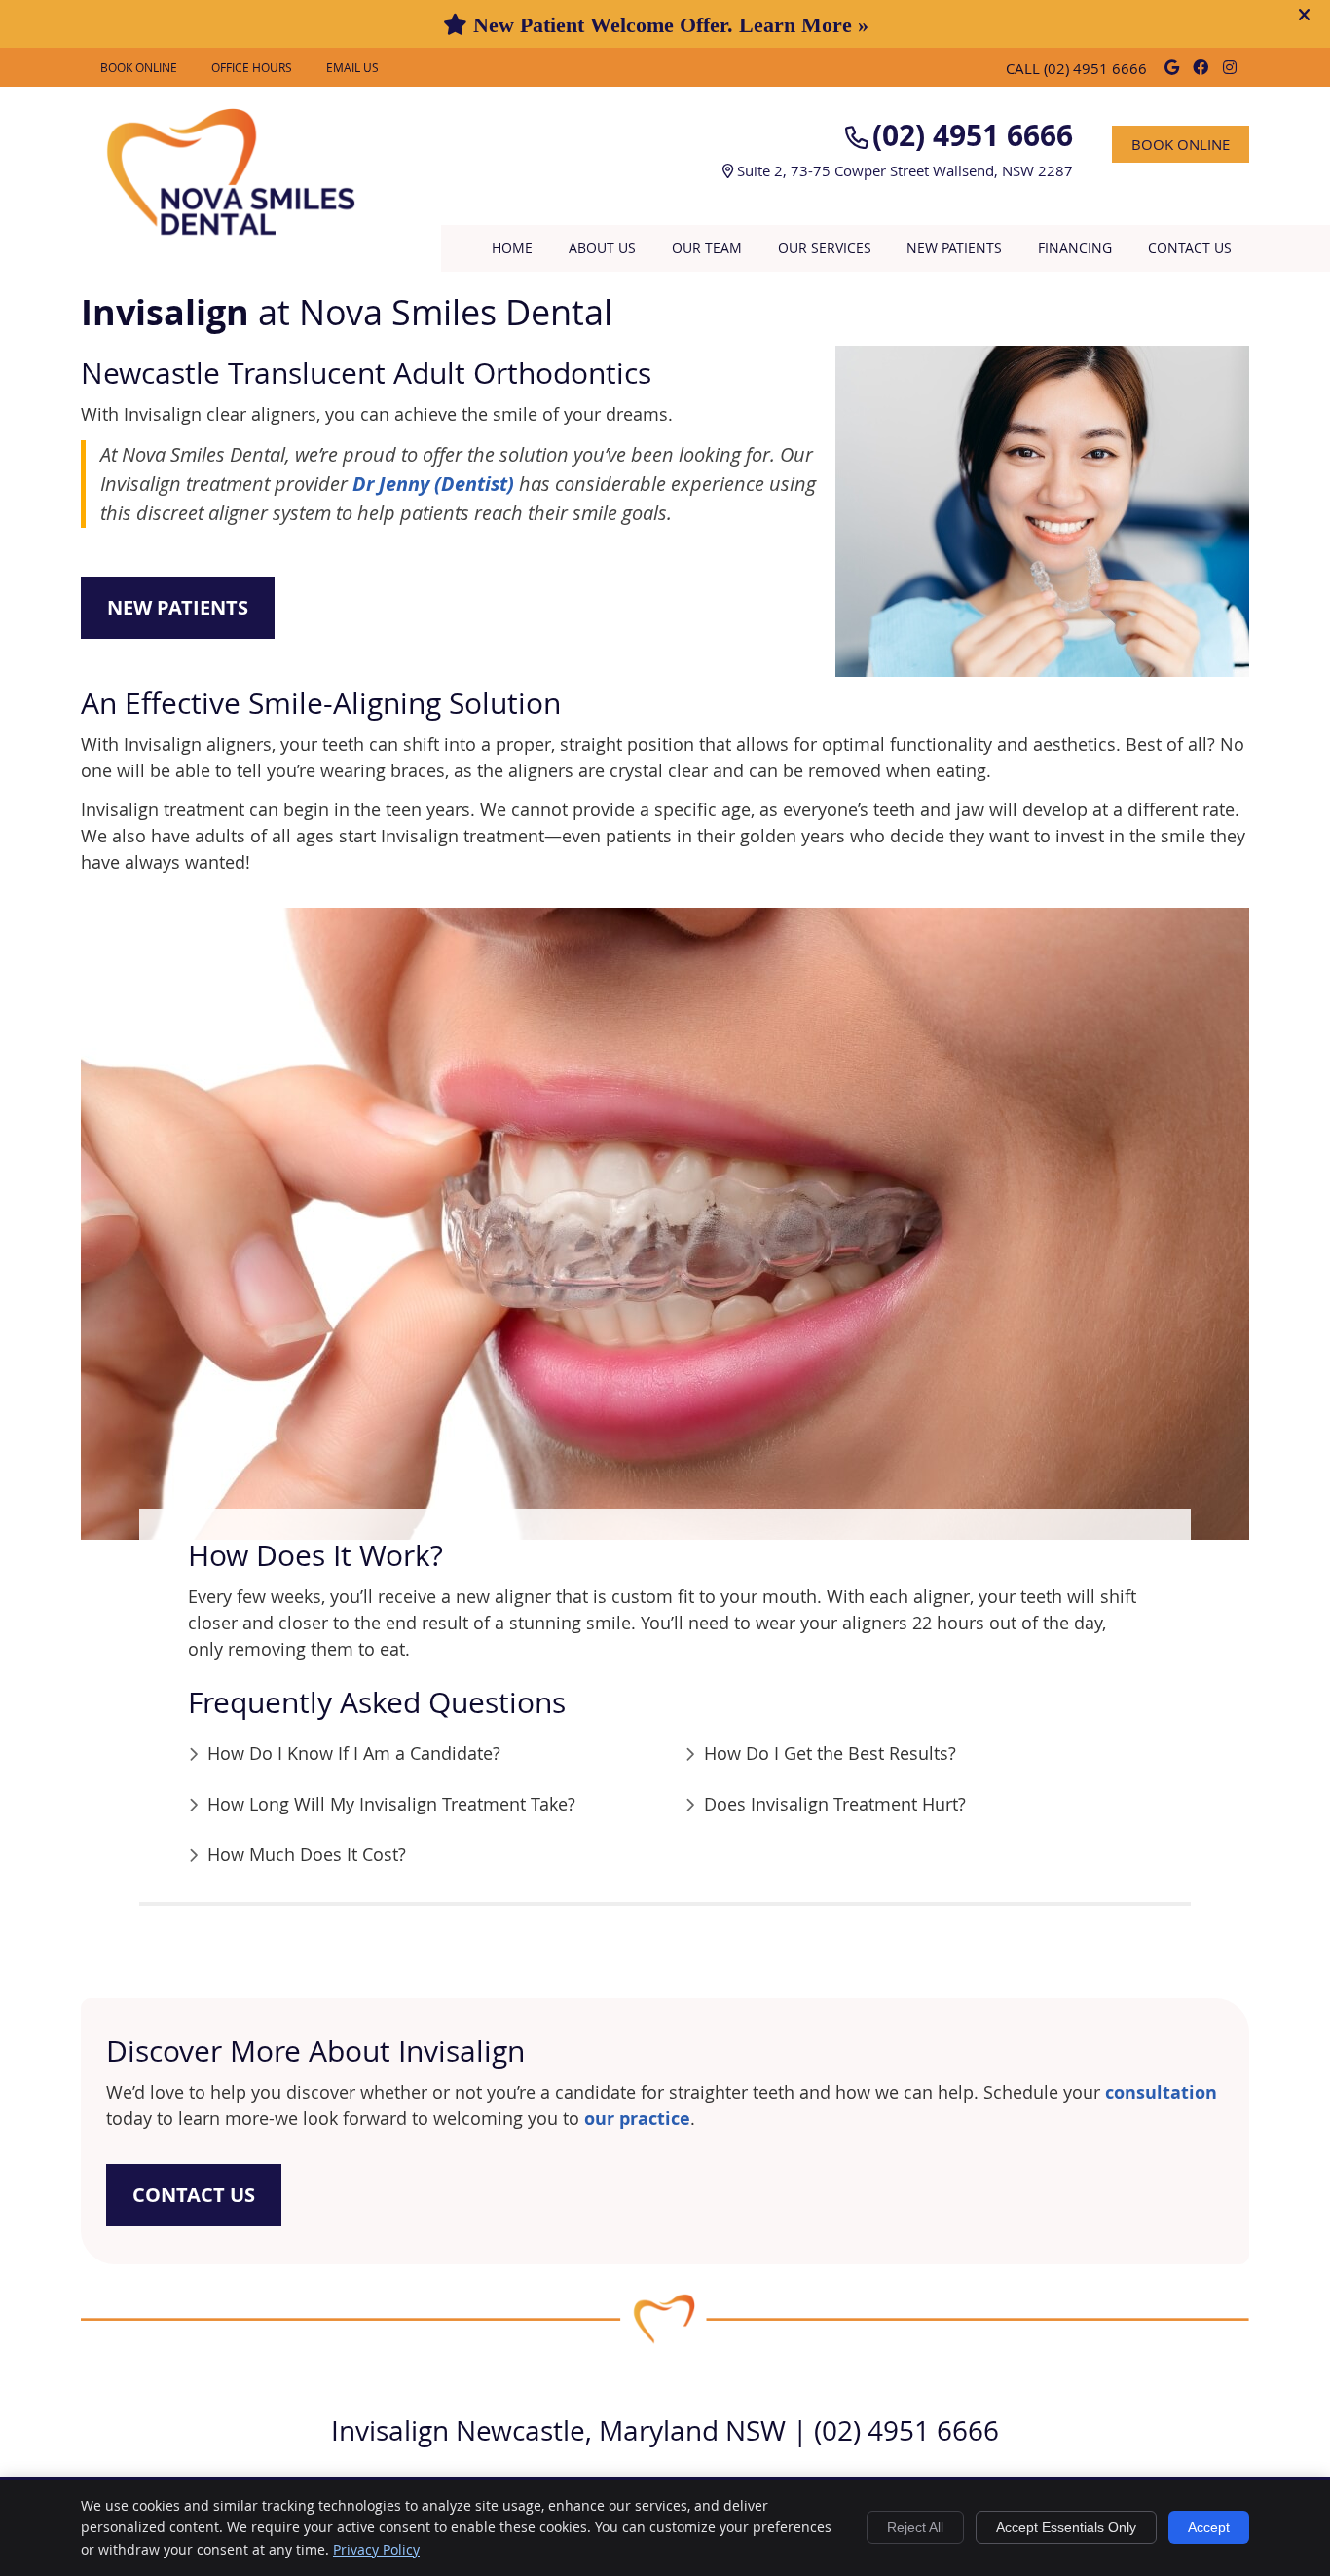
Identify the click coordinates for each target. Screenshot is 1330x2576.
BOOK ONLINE (139, 67)
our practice (637, 2119)
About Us (602, 248)
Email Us (352, 67)
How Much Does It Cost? (307, 1854)
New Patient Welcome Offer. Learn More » (668, 25)
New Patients (954, 248)
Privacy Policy (376, 2549)
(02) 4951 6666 (1095, 68)
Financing (1075, 248)
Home (512, 248)
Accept (1209, 2527)
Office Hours (252, 67)
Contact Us (1190, 248)
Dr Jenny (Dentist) (433, 484)
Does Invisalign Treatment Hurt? (835, 1804)
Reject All (915, 2527)
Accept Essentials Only (1066, 2527)
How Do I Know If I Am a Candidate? (354, 1753)
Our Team (707, 248)
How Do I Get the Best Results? (830, 1753)
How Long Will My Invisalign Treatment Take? (391, 1804)
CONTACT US (194, 2195)
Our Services (825, 248)
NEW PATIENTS (178, 607)
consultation (1161, 2092)
